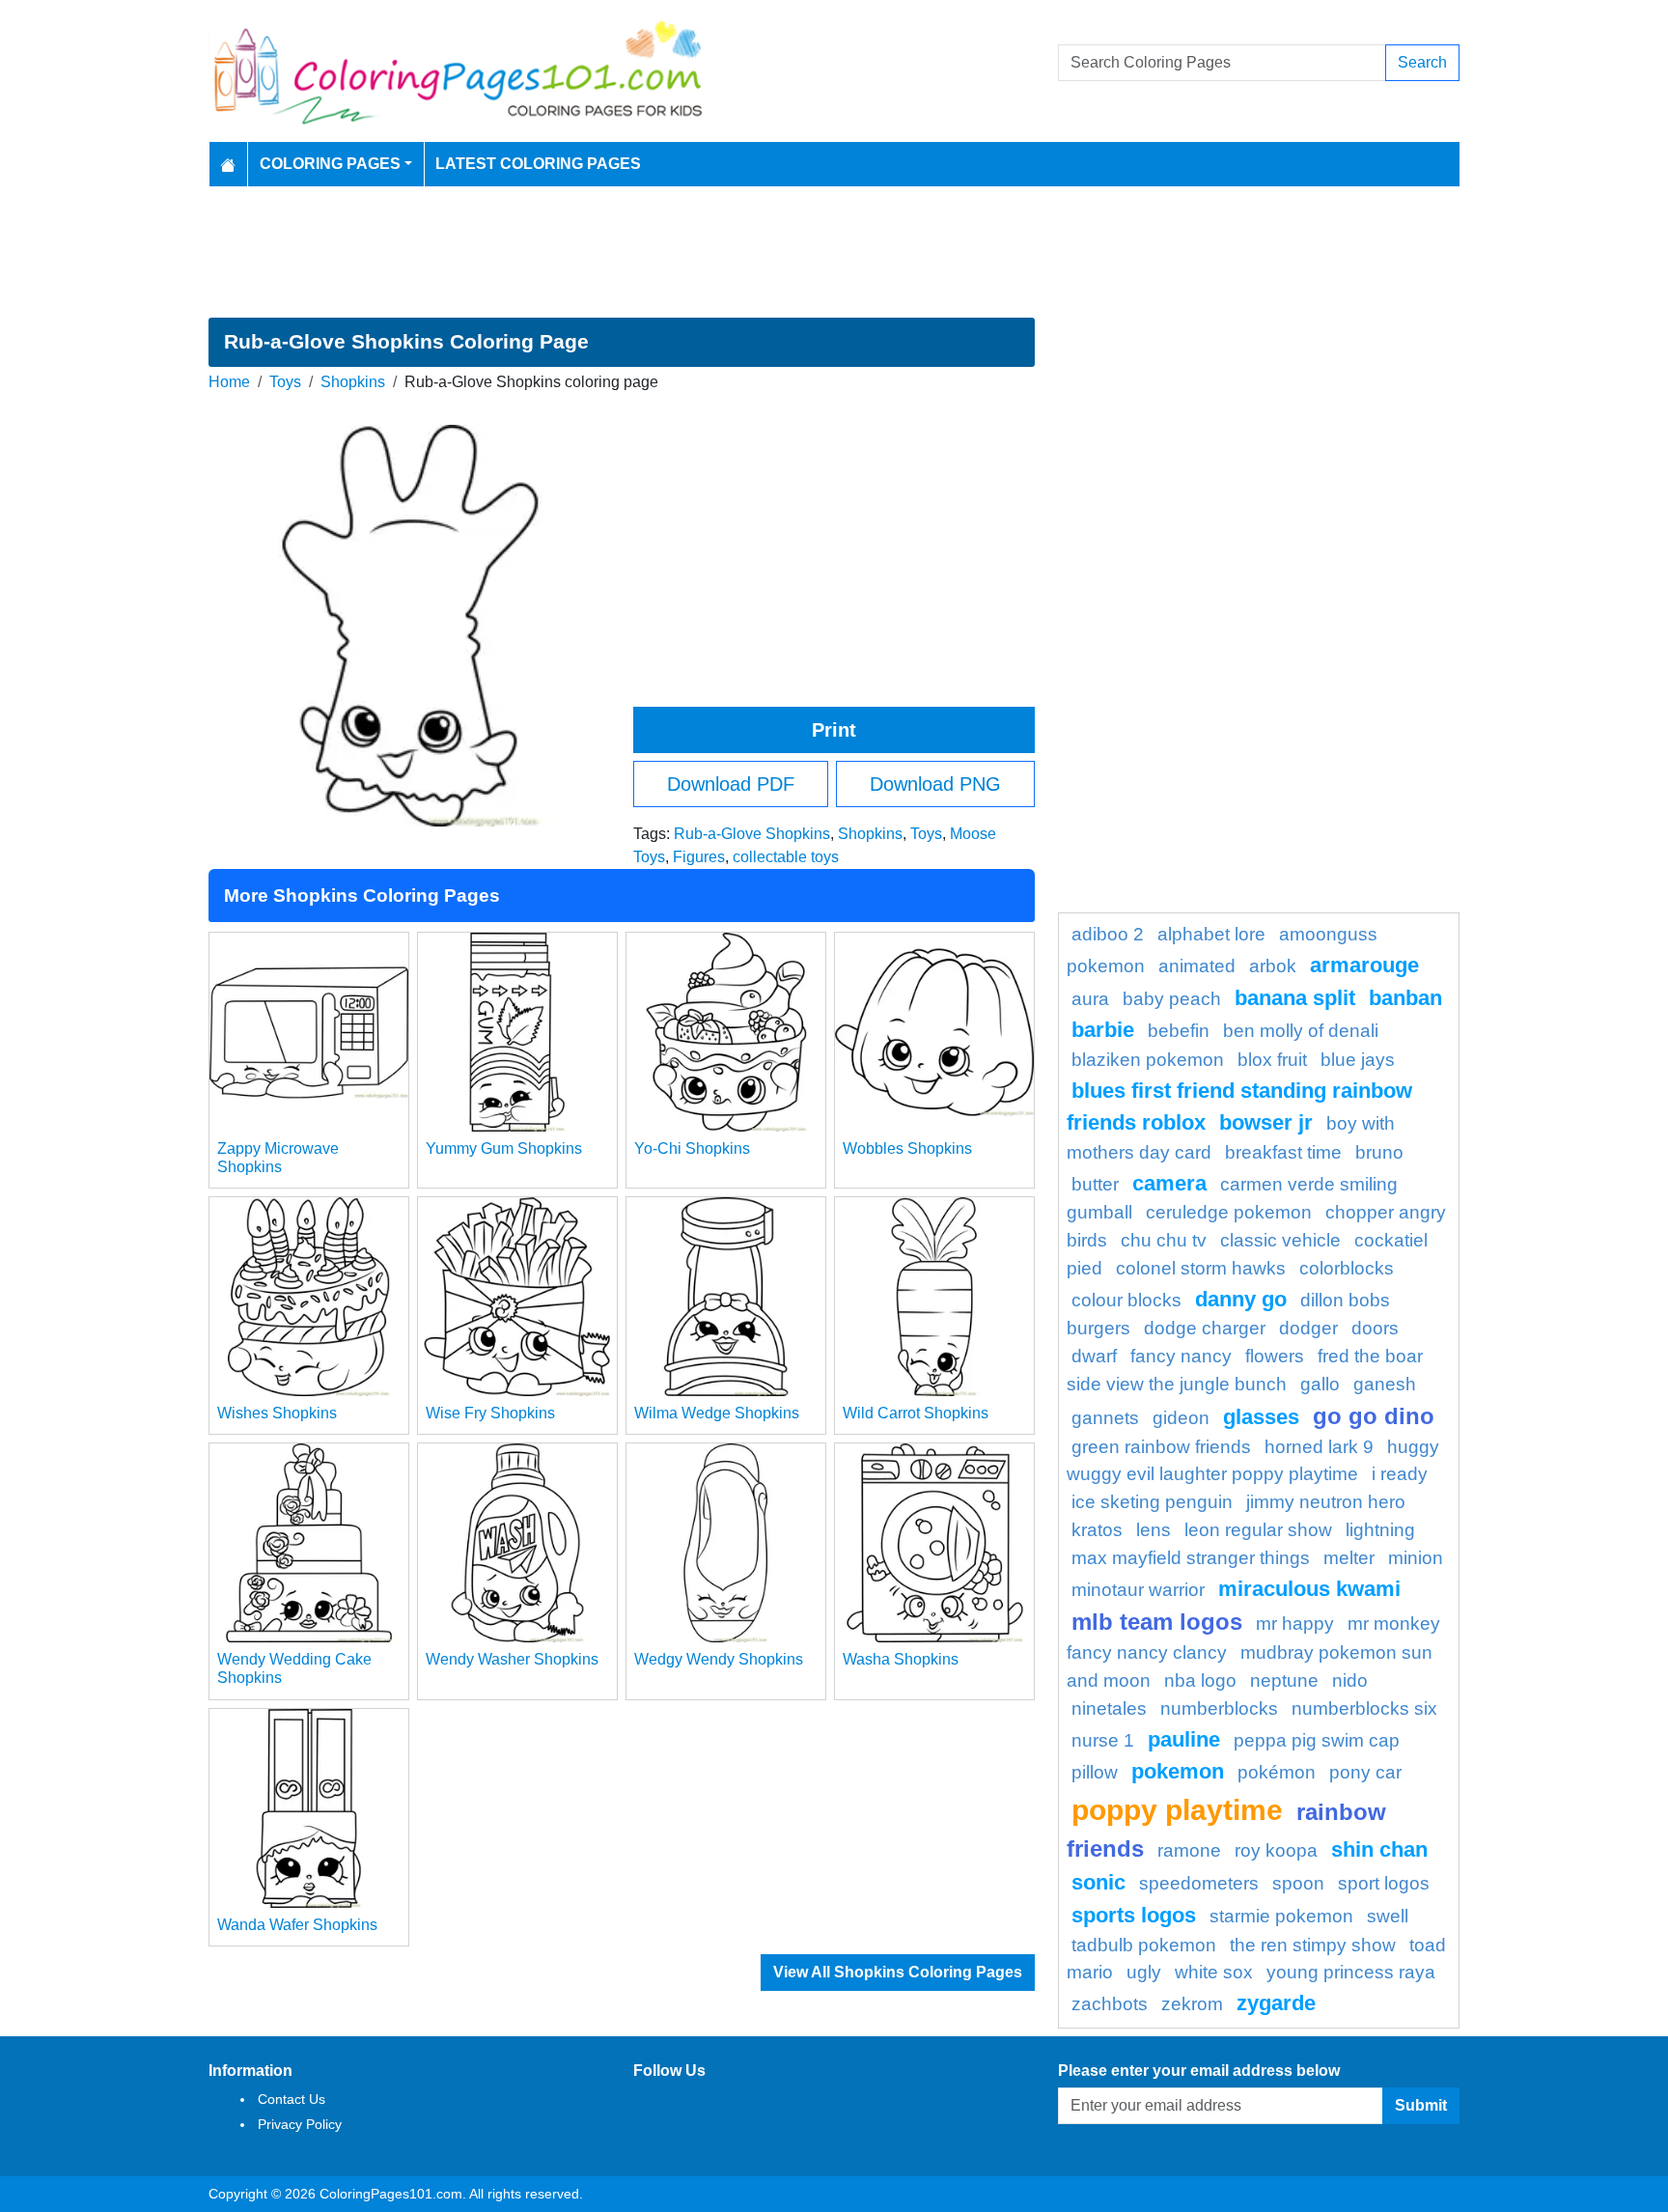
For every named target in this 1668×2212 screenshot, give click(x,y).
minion (1416, 1558)
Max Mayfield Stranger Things (1191, 1558)
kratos (1097, 1530)
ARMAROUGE (1364, 965)
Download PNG (935, 784)
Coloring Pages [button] (330, 164)
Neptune (1284, 1680)
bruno (1379, 1152)
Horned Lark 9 (1319, 1447)
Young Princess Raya (1351, 1972)
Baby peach (1172, 999)
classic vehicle (1280, 1240)
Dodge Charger (1205, 1328)
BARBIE (1103, 1030)
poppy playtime (1177, 1809)
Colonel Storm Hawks (1201, 1268)
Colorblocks (1347, 1268)
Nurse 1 (1103, 1740)
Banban (1405, 998)
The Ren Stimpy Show (1313, 1945)
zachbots (1110, 2004)
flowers (1275, 1356)
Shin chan (1379, 1849)
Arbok (1273, 966)
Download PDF (731, 784)
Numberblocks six (1364, 1708)
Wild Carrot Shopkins (916, 1413)
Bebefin (1179, 1031)
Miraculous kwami (1309, 1589)
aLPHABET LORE (1211, 934)
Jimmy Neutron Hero (1326, 1502)
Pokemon (1178, 1771)
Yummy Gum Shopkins (504, 1148)
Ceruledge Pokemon (1229, 1212)
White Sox (1214, 1972)
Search (1422, 62)
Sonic (1098, 1882)
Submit (1421, 2105)
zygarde (1276, 2003)
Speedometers (1199, 1883)
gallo (1320, 1384)
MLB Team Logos (1157, 1622)
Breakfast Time (1283, 1152)
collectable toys (786, 857)
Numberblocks (1219, 1708)
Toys (285, 382)
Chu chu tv (1164, 1240)
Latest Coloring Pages (538, 164)
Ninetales (1109, 1708)
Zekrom (1192, 2004)
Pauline (1184, 1739)
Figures (699, 857)
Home (229, 382)
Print (834, 730)
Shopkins (353, 382)
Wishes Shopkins (277, 1413)
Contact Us (292, 2099)
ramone (1189, 1850)
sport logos (1384, 1883)
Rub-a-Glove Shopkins (752, 834)
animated (1197, 966)
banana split (1295, 998)
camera (1169, 1183)
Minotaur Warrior (1138, 1590)
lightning (1380, 1530)
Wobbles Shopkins (907, 1148)
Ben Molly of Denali (1301, 1031)
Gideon (1181, 1418)
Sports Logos (1134, 1915)
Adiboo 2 (1108, 934)
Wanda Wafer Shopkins (297, 1925)
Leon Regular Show (1258, 1530)
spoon (1298, 1883)
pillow (1095, 1772)
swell (1388, 1916)
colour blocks (1126, 1300)
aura (1090, 999)
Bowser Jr (1266, 1122)
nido (1350, 1680)
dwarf (1094, 1356)
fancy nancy (1181, 1356)
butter (1095, 1184)
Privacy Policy (300, 2124)
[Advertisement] (834, 252)
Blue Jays (1358, 1060)
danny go (1241, 1299)
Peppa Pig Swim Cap (1317, 1740)
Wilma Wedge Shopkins (717, 1413)
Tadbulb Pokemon (1144, 1945)
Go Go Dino (1374, 1416)
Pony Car (1365, 1772)
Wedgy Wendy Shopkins (719, 1659)
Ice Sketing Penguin (1152, 1502)
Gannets (1105, 1418)
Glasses (1261, 1417)
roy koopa (1276, 1850)
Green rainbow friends (1161, 1447)
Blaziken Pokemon (1148, 1060)
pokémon (1277, 1772)
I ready (1400, 1474)
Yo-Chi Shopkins (692, 1148)
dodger (1308, 1328)
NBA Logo (1200, 1680)
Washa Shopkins (901, 1659)
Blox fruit (1272, 1060)
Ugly (1144, 1972)
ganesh (1385, 1384)
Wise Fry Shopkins (490, 1413)
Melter (1349, 1558)
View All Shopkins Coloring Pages (898, 1972)
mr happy (1295, 1624)
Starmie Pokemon (1281, 1916)
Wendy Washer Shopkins (512, 1659)
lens (1154, 1530)
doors (1375, 1328)
